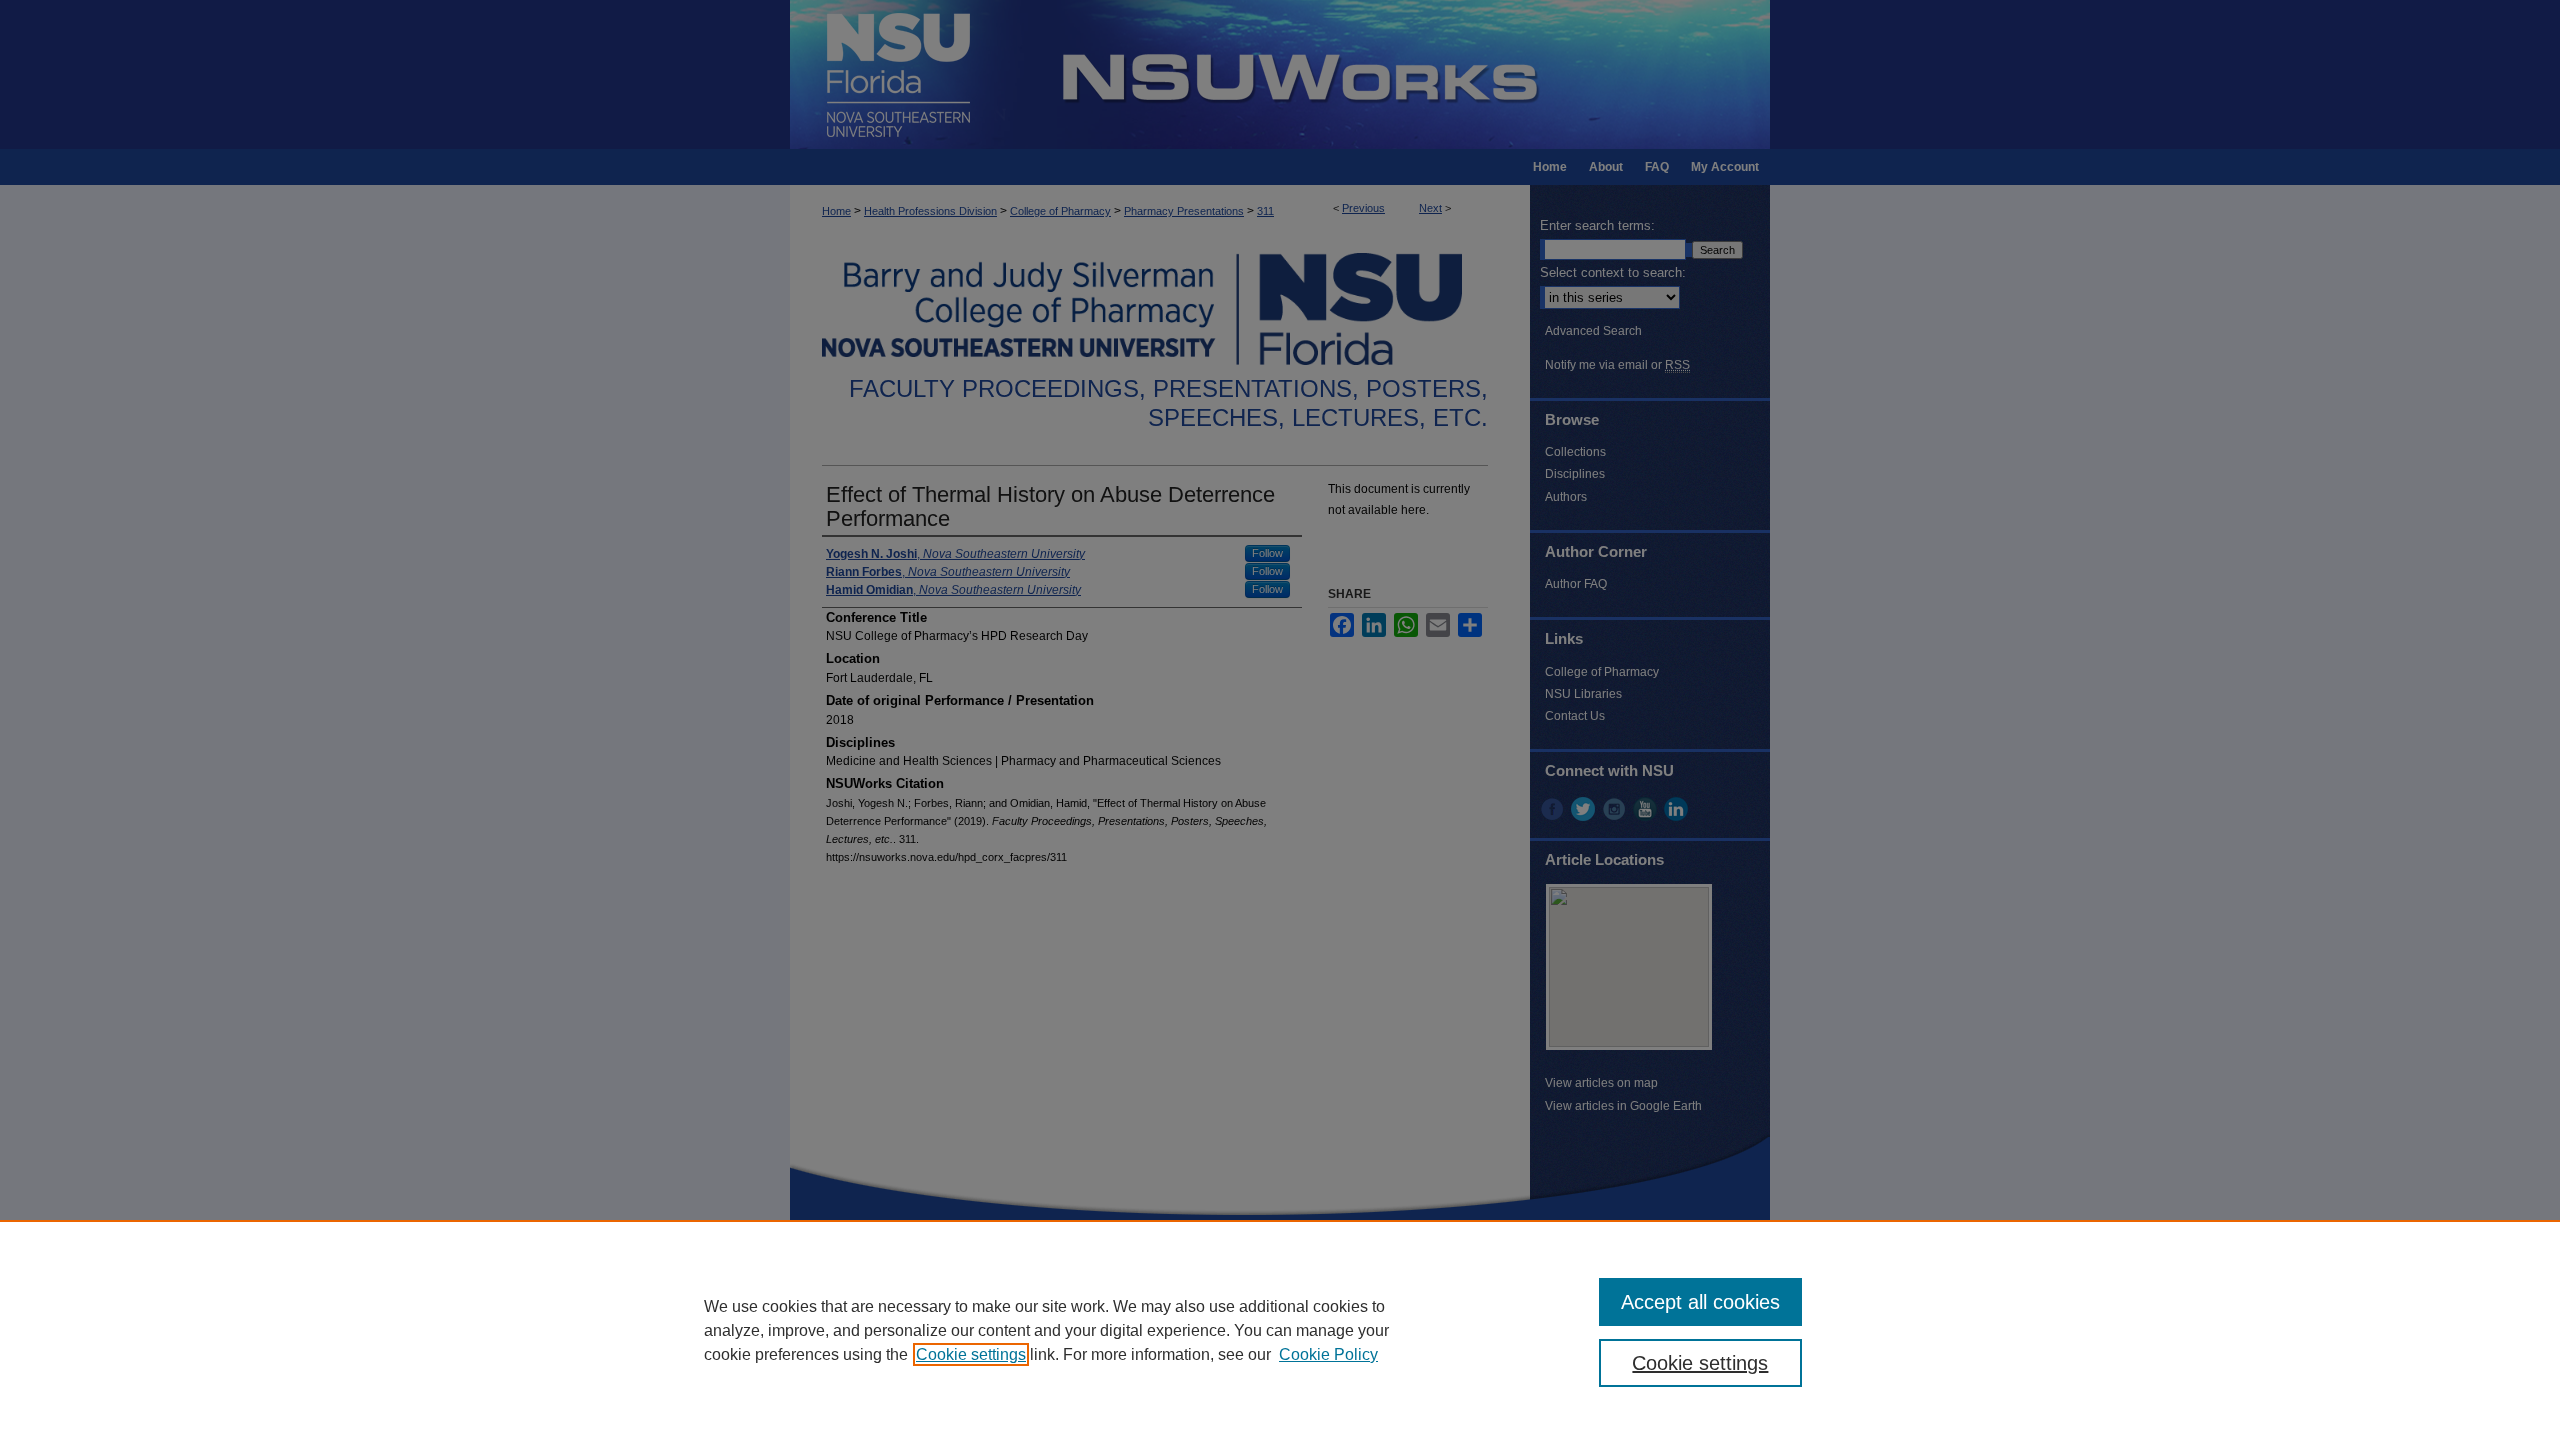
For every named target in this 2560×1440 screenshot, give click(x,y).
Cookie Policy (1328, 1354)
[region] (1280, 1330)
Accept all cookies (1700, 1302)
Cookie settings (971, 1354)
